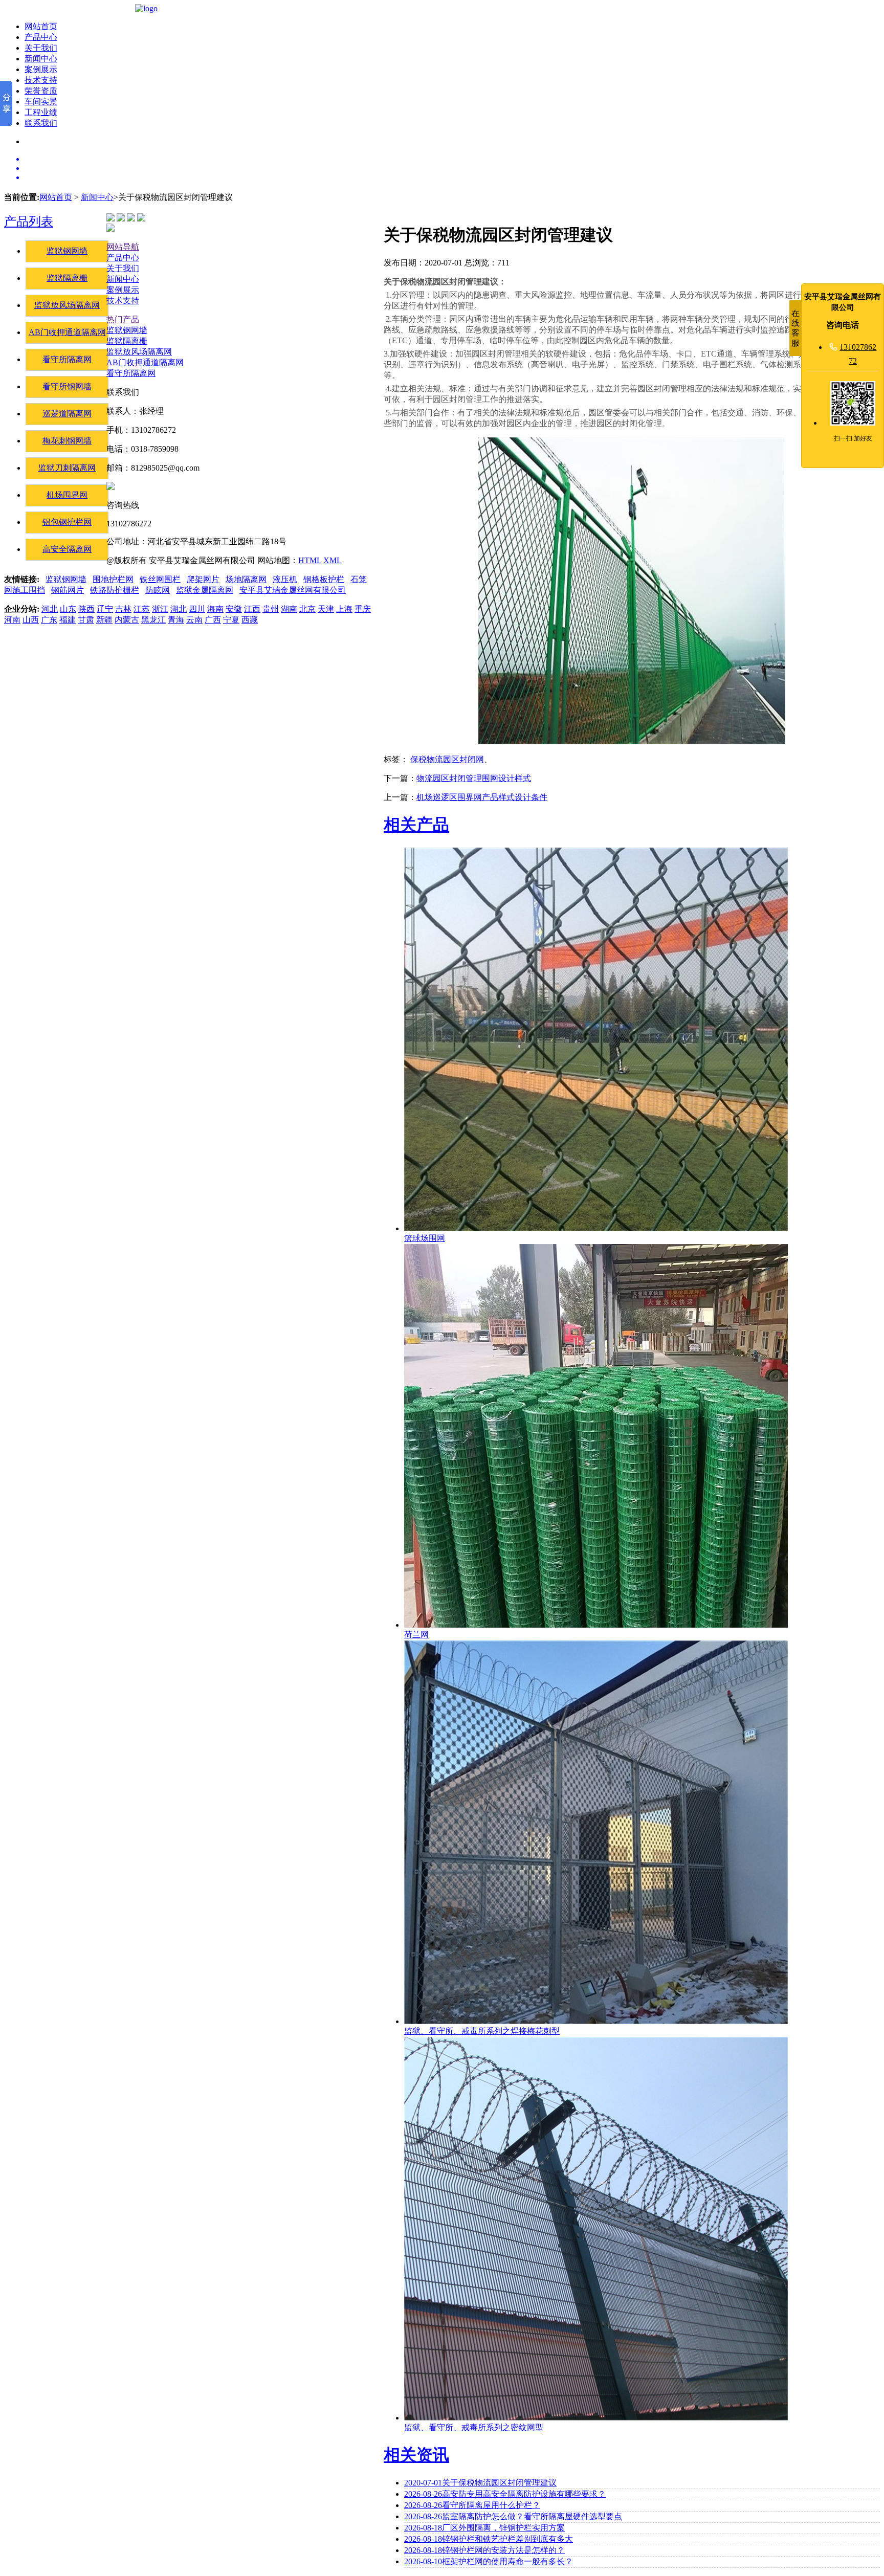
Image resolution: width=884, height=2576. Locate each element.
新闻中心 (41, 59)
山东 (68, 609)
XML (333, 560)
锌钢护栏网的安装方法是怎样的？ (484, 2550)
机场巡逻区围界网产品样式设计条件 (482, 797)
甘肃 (86, 620)
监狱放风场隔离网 (67, 305)
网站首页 (41, 26)
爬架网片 (203, 579)
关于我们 (41, 48)
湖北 (179, 609)
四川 (197, 609)
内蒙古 (127, 620)
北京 (307, 609)
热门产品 (123, 319)
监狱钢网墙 (67, 251)
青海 (176, 620)
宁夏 (231, 620)
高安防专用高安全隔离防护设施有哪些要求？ (505, 2494)
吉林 (123, 609)
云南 (194, 620)
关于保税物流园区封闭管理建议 (480, 2483)
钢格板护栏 (324, 579)
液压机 (285, 579)
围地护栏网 (113, 579)
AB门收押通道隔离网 (67, 332)
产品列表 (29, 221)
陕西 (86, 609)
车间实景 (41, 102)
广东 (49, 620)
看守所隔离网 (67, 359)
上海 (344, 609)
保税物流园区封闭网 (447, 759)
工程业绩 (41, 112)
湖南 (289, 609)
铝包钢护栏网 (67, 522)
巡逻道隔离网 (67, 414)
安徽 (234, 609)
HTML (310, 560)
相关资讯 (416, 2455)
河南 (12, 620)
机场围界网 (67, 495)
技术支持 (41, 80)
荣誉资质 (41, 91)
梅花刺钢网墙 (67, 441)
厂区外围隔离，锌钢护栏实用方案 (484, 2528)
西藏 (250, 620)
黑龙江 (153, 620)
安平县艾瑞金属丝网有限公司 (293, 590)
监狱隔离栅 (67, 278)
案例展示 (41, 69)
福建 (68, 620)
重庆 (363, 609)
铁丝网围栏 (160, 579)
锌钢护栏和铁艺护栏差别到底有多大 (489, 2539)
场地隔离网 (246, 579)
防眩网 (158, 590)
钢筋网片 (68, 590)
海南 (215, 609)
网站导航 (123, 247)
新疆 (104, 620)
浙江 (160, 609)
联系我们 (41, 123)
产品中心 (41, 37)
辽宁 (105, 609)
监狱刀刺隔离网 (67, 468)
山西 (31, 620)
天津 (326, 609)
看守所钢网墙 (67, 386)
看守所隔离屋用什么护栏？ (472, 2505)
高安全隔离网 (67, 549)
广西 (213, 620)
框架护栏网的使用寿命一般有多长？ (489, 2561)
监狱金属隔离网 (205, 590)
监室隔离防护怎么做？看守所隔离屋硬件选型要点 (513, 2516)
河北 (50, 609)
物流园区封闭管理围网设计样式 (474, 778)
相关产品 (416, 825)
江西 (252, 609)
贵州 (271, 609)
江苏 (142, 609)
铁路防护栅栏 (115, 590)
